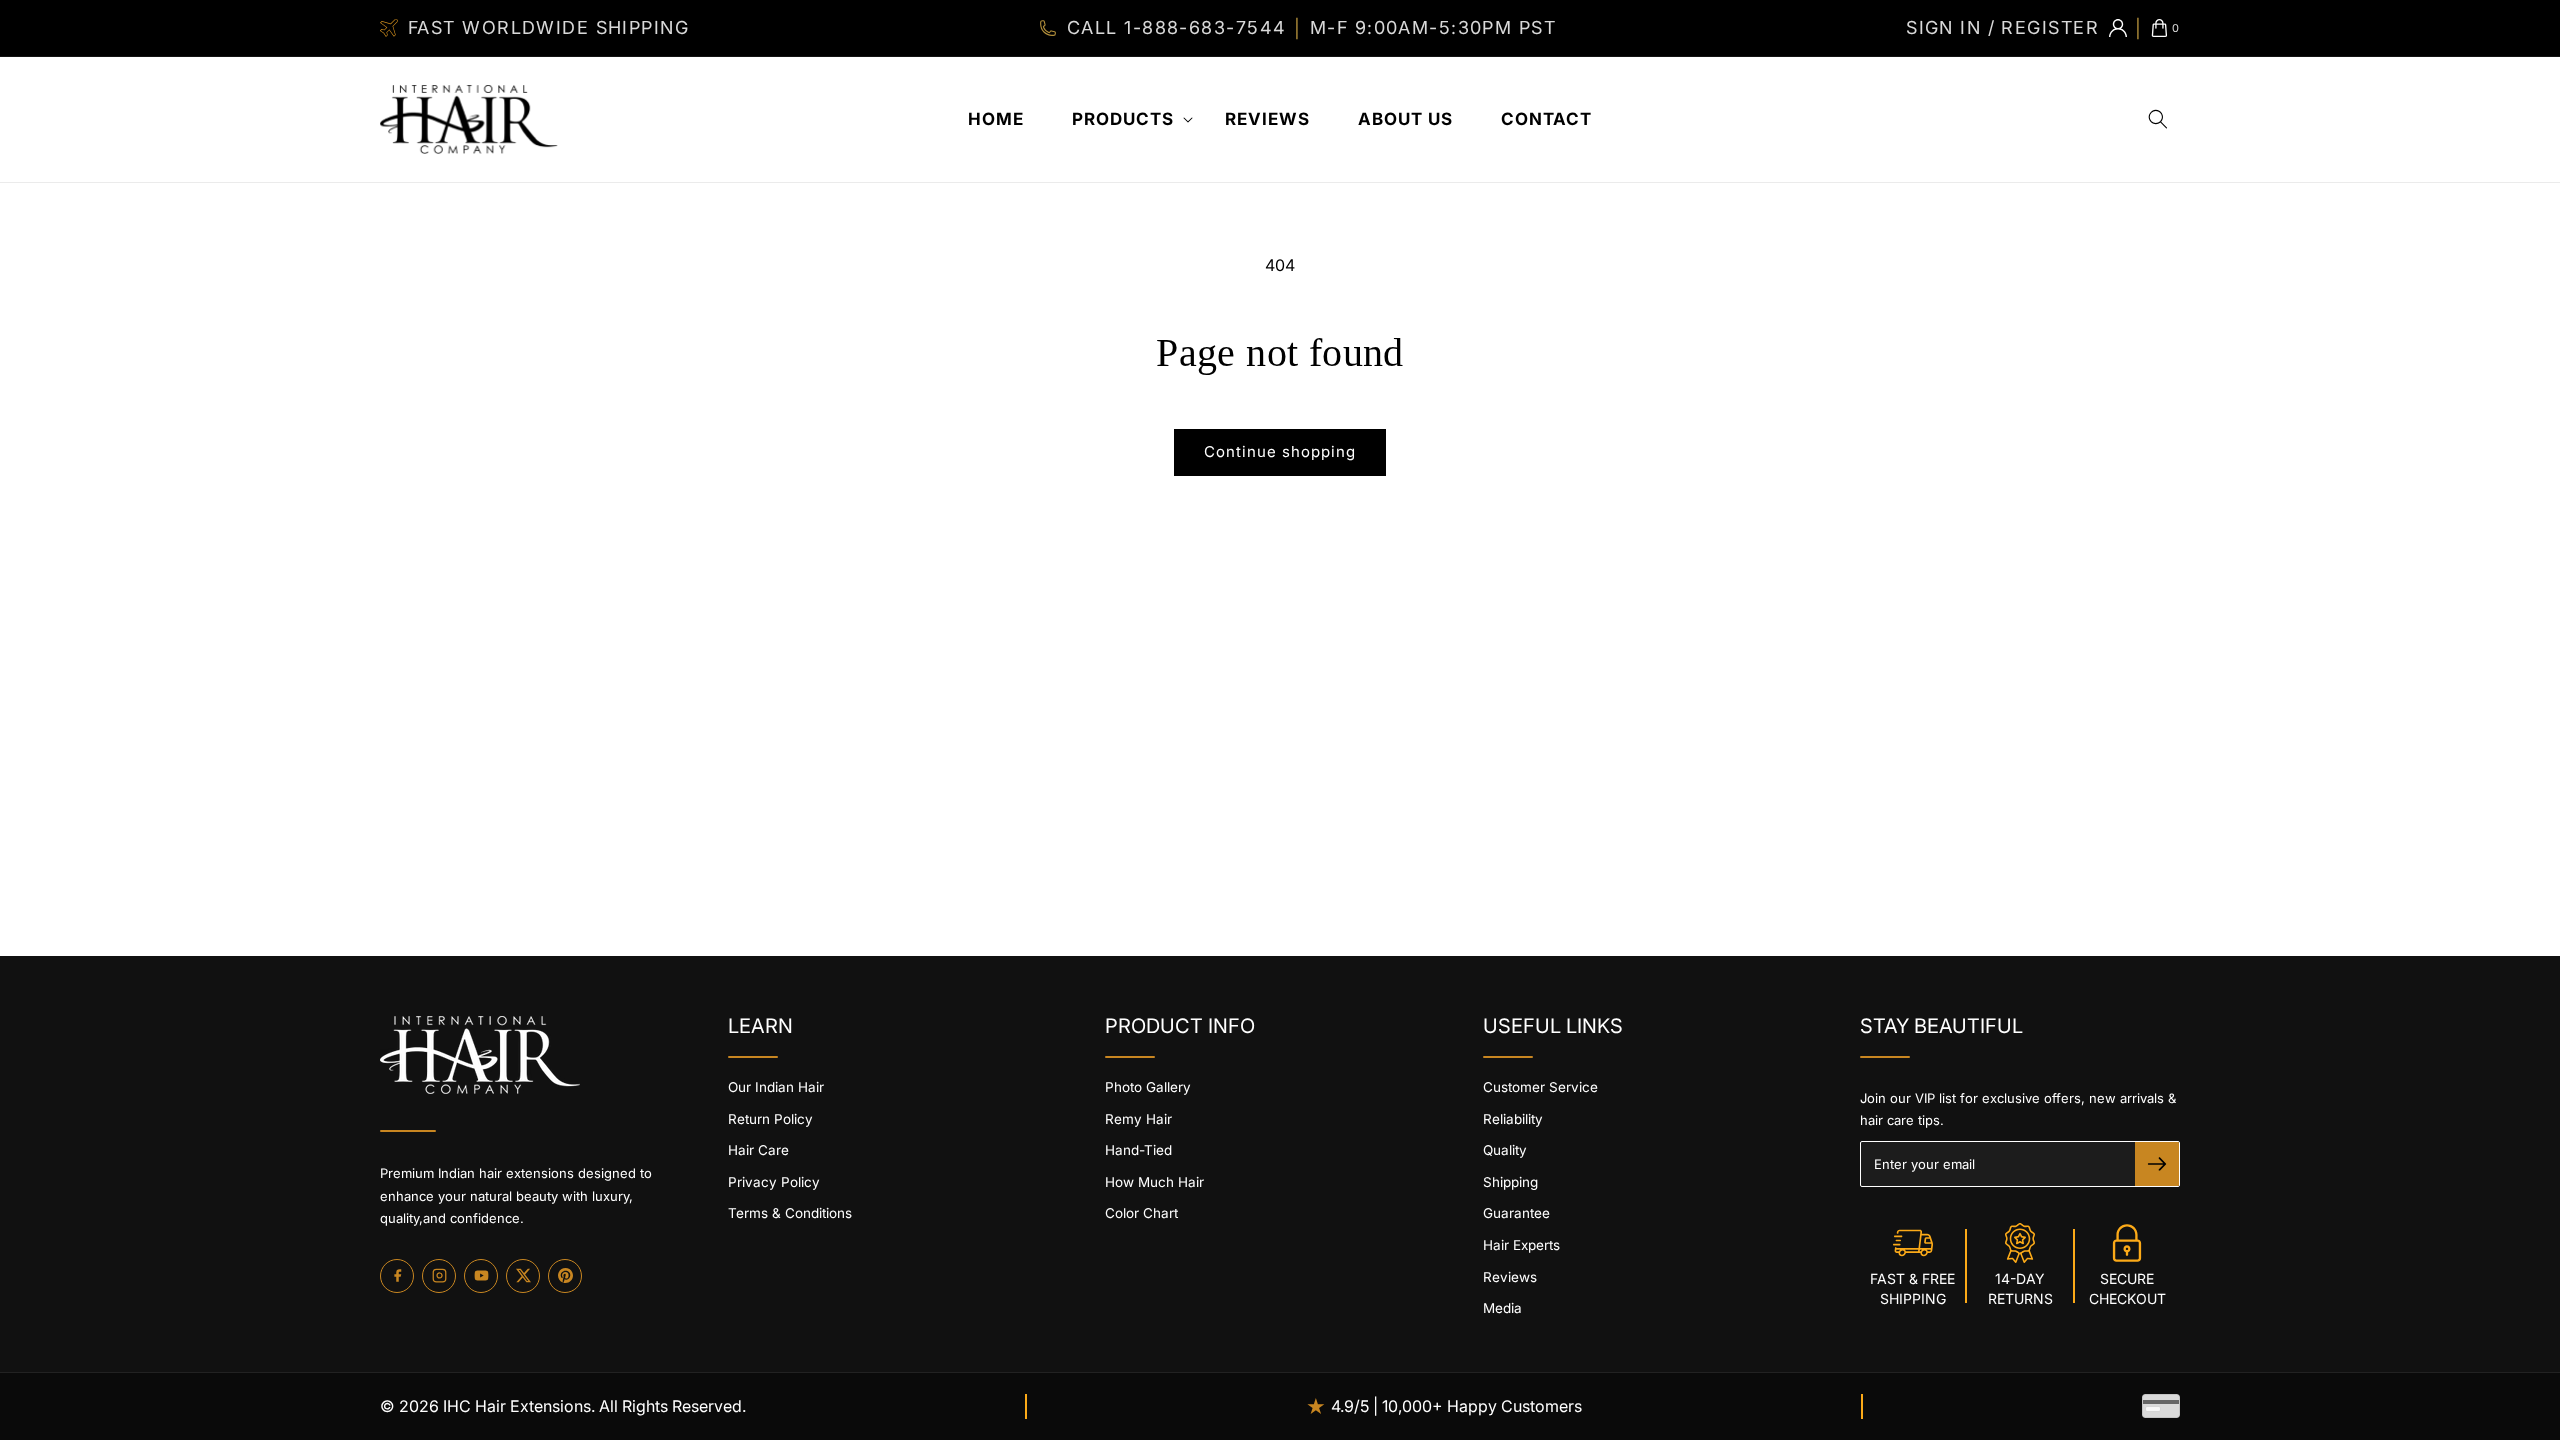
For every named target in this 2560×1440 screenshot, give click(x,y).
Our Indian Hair (776, 1087)
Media (1502, 1308)
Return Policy (770, 1119)
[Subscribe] (2157, 1164)
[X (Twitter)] (523, 1276)
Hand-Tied (1138, 1150)
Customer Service (1540, 1087)
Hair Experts (1521, 1245)
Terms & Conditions (790, 1213)
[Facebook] (397, 1276)
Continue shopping (1280, 451)
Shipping (1510, 1182)
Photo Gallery (1148, 1087)
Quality (1505, 1150)
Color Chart (1141, 1213)
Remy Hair (1138, 1119)
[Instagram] (439, 1276)
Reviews (1510, 1277)
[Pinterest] (565, 1276)
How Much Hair (1154, 1182)
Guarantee (1516, 1213)
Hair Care (758, 1150)
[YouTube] (481, 1276)
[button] (1124, 119)
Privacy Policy (774, 1182)
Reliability (1513, 1119)
